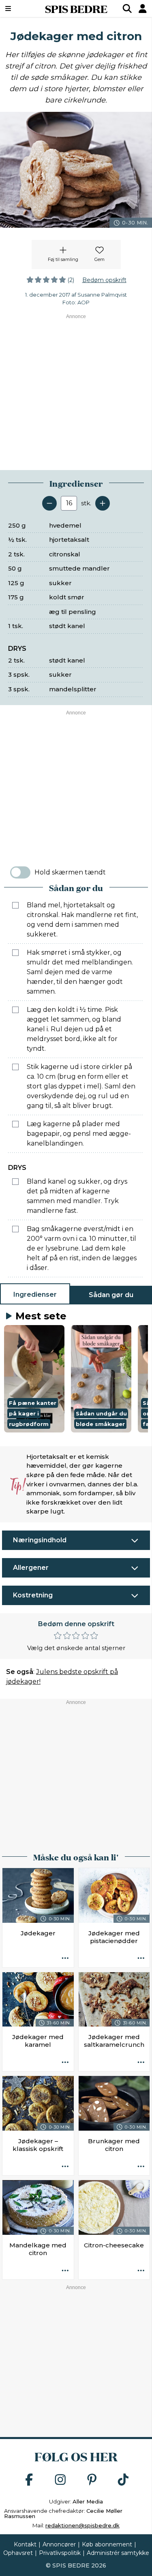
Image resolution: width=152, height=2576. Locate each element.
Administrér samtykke (118, 2553)
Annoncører (59, 2544)
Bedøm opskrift (104, 280)
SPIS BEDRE (76, 9)
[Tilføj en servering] (103, 503)
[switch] (20, 872)
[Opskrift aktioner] (65, 1959)
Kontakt (25, 2544)
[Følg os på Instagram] (60, 2480)
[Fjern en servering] (49, 503)
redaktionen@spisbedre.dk (82, 2525)
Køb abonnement (107, 2544)
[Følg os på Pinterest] (92, 2480)
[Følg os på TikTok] (123, 2480)
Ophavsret (18, 2553)
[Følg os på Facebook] (29, 2480)
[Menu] (18, 9)
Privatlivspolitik (60, 2553)
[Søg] (127, 9)
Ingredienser (35, 1294)
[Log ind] (143, 9)
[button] (34, 1379)
